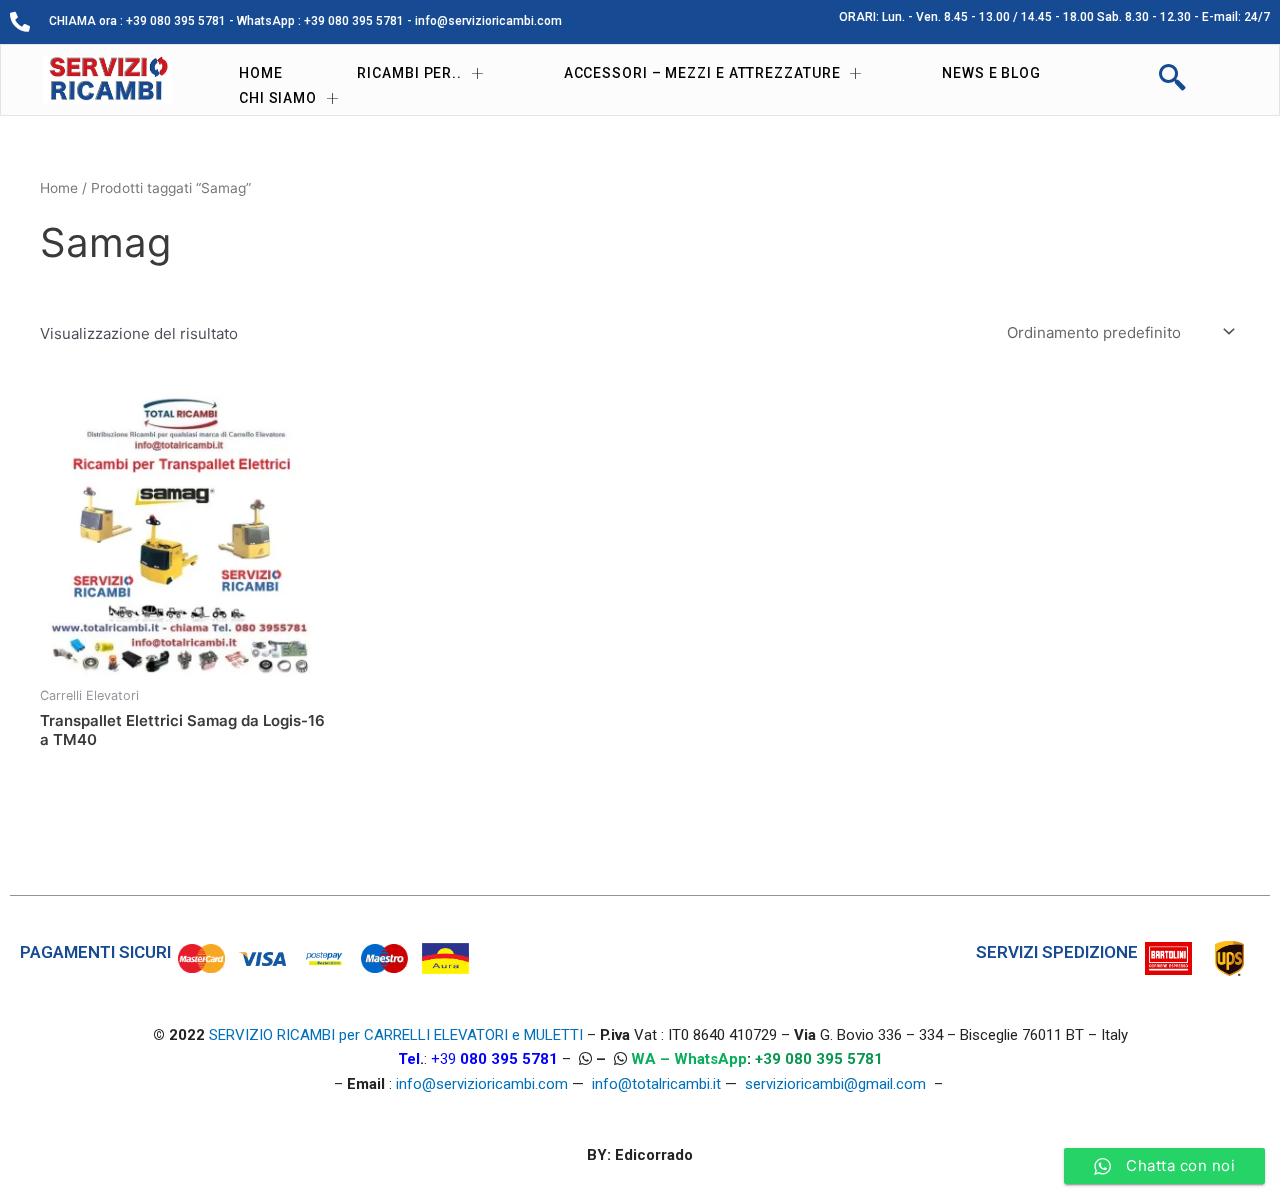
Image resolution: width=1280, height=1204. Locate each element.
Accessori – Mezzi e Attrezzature (702, 73)
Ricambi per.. (409, 73)
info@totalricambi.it (656, 1084)
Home (261, 73)
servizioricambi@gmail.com (835, 1084)
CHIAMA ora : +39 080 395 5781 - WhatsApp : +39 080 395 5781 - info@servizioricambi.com (305, 21)
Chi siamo (278, 98)
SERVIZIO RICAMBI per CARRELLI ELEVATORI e (366, 1035)
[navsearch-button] (1172, 80)
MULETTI (553, 1035)
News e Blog (991, 73)
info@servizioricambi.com (482, 1084)
